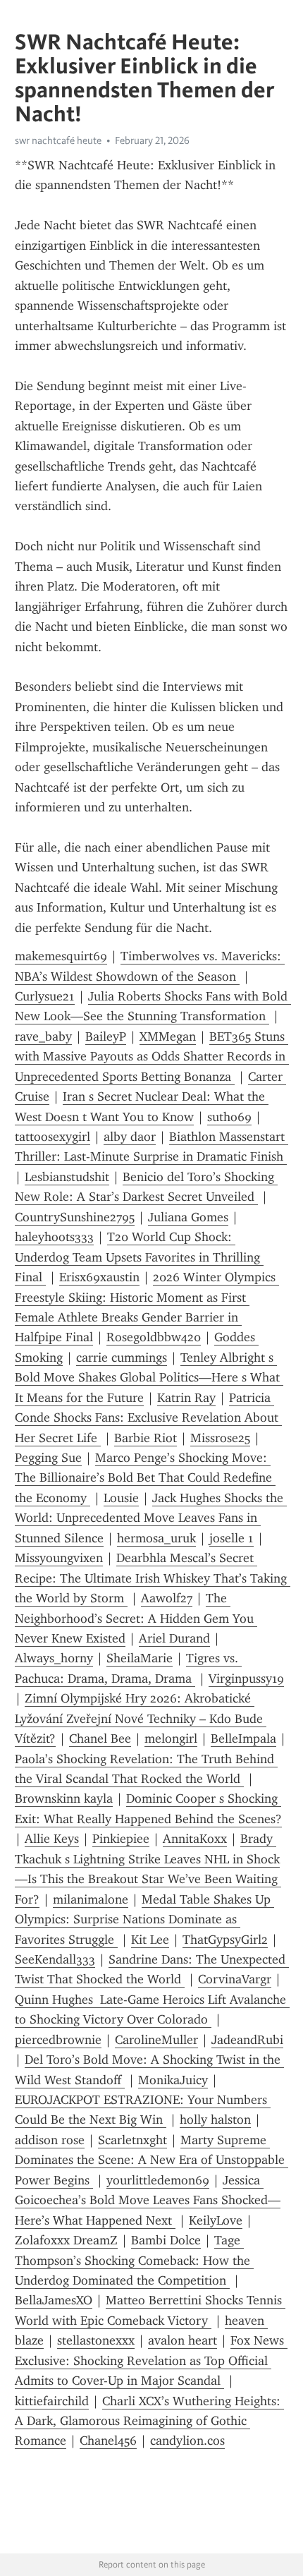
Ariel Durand (174, 1638)
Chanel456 (108, 2441)
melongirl (171, 1739)
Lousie (121, 1498)
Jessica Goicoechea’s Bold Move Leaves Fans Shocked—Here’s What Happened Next (148, 2200)
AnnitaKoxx (195, 1839)
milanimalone (91, 1899)
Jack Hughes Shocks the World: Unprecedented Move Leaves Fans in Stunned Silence (151, 1518)
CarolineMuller (156, 2040)
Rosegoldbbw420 (154, 1337)
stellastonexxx (96, 2340)
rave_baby (43, 1036)
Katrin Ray (186, 1398)
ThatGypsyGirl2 (225, 1940)
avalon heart (183, 2340)
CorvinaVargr (235, 1979)
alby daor (130, 1137)
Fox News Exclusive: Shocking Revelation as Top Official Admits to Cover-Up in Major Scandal (151, 2360)
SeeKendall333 (55, 1959)
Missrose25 (220, 1438)
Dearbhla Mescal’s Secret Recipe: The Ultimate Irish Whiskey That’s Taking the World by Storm (153, 1578)
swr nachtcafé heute (58, 140)
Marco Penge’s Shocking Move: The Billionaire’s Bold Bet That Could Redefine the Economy (145, 1478)
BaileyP (106, 1036)
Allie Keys (52, 1839)
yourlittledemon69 (158, 2180)
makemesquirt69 (61, 956)
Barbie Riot (146, 1438)
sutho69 (229, 1117)
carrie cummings (122, 1357)
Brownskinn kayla (64, 1798)
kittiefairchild (52, 2401)
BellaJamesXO (54, 2300)
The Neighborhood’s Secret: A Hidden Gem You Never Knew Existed (136, 1618)
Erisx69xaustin (99, 1277)
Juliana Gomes (188, 1217)
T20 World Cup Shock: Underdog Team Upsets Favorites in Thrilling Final (139, 1257)
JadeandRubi (247, 2040)
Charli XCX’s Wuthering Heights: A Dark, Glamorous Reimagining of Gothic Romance (149, 2421)
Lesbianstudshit (67, 1177)
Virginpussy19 (246, 1679)
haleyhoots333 (54, 1237)
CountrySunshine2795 (75, 1217)
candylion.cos (187, 2441)
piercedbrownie (58, 2040)
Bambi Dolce (166, 2240)
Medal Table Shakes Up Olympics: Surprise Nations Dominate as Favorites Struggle (144, 1919)
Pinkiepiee (121, 1839)
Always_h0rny (54, 1658)
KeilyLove (216, 2220)
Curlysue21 (45, 996)
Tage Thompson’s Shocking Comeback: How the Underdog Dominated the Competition (134, 2260)
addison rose (50, 2140)
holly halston (215, 2120)
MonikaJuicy (173, 2080)
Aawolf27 (167, 1598)
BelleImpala (243, 1739)
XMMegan (168, 1036)
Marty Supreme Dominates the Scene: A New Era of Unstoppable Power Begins (151, 2160)
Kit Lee (150, 1940)
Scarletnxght (132, 2140)
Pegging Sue (48, 1458)
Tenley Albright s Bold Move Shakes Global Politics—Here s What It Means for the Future (149, 1378)
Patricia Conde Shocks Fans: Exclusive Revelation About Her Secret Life (148, 1418)
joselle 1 (231, 1538)
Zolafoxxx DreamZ (66, 2240)
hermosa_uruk (156, 1538)
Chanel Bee (100, 1739)
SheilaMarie (140, 1658)
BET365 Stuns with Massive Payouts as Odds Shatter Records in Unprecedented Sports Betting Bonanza (152, 1057)
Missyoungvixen (59, 1558)
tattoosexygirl (52, 1137)
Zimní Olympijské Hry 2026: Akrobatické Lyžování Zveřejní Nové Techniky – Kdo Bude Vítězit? (141, 1718)
